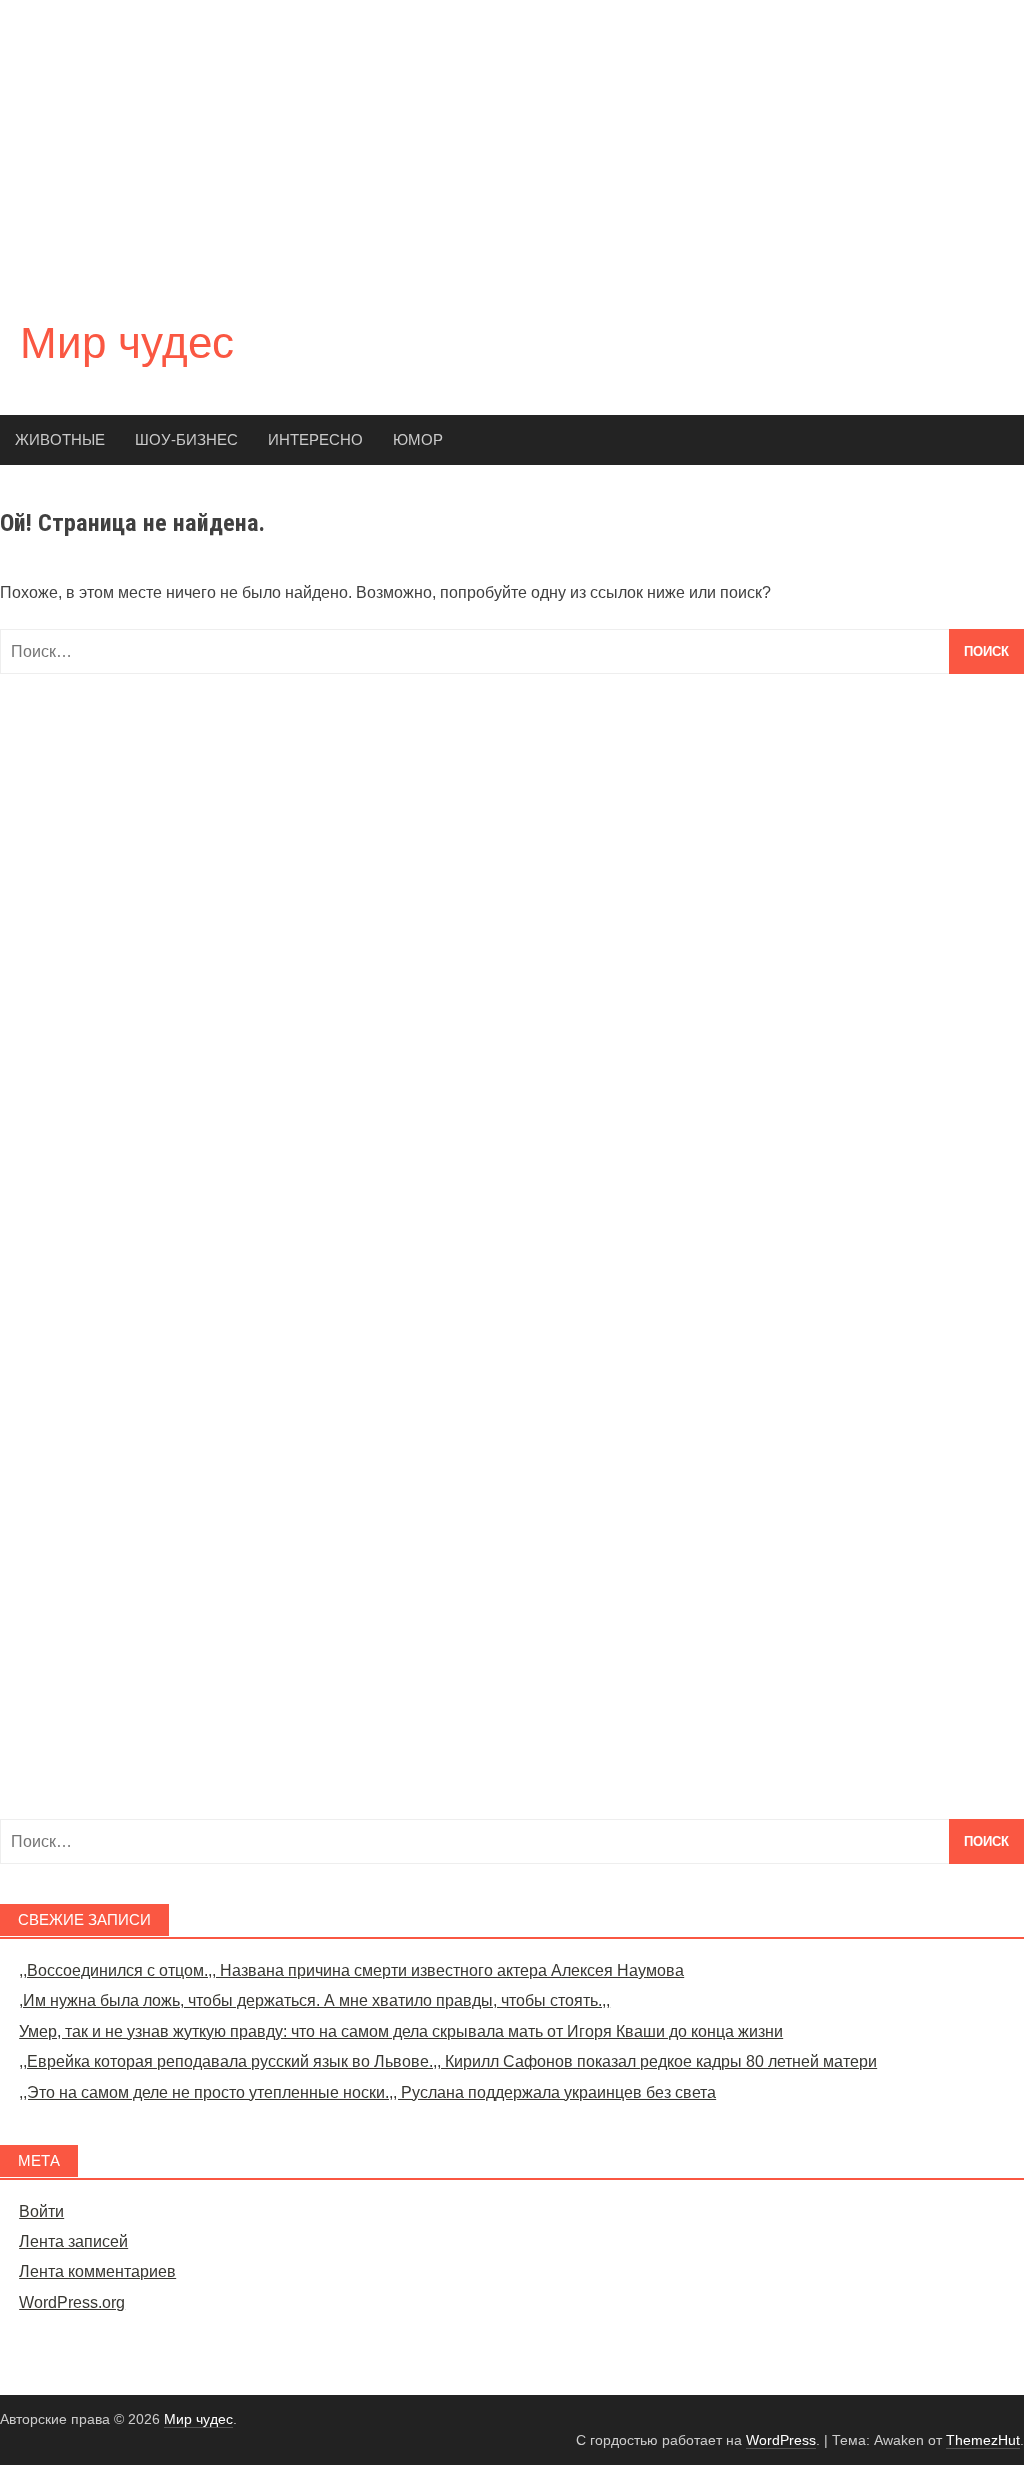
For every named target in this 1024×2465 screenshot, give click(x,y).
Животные (60, 439)
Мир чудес (127, 342)
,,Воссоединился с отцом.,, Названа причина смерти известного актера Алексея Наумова (351, 1970)
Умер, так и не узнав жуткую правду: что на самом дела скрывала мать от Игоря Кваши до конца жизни (401, 2031)
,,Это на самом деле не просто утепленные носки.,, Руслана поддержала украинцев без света (367, 2092)
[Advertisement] (512, 140)
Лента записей (73, 2241)
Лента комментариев (97, 2271)
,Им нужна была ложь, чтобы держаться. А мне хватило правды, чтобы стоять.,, (314, 2000)
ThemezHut (983, 2440)
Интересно (315, 439)
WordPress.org (72, 2302)
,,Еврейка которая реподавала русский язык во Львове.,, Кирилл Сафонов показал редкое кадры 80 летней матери (448, 2061)
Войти (41, 2211)
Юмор (418, 439)
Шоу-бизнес (186, 439)
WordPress (781, 2440)
